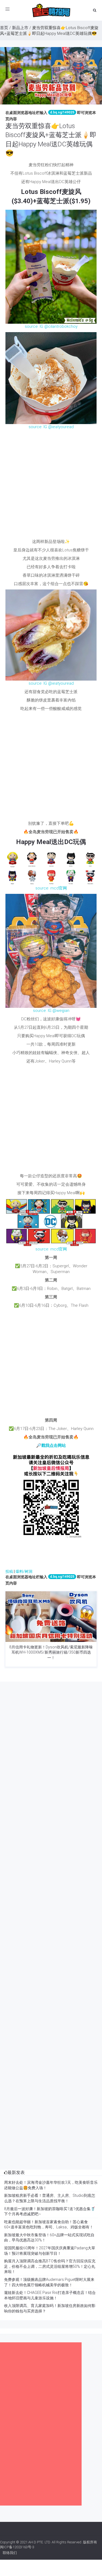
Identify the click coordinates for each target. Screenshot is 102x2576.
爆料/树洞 (24, 1571)
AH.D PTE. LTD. (40, 2542)
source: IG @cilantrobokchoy (51, 326)
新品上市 (20, 28)
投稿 (9, 1571)
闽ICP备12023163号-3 (17, 2547)
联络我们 (10, 2553)
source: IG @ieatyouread (51, 427)
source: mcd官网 (51, 888)
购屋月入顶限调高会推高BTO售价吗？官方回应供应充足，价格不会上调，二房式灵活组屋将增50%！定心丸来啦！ (50, 2266)
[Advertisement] (51, 486)
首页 (4, 28)
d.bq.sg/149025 (62, 112)
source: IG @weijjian (51, 1011)
